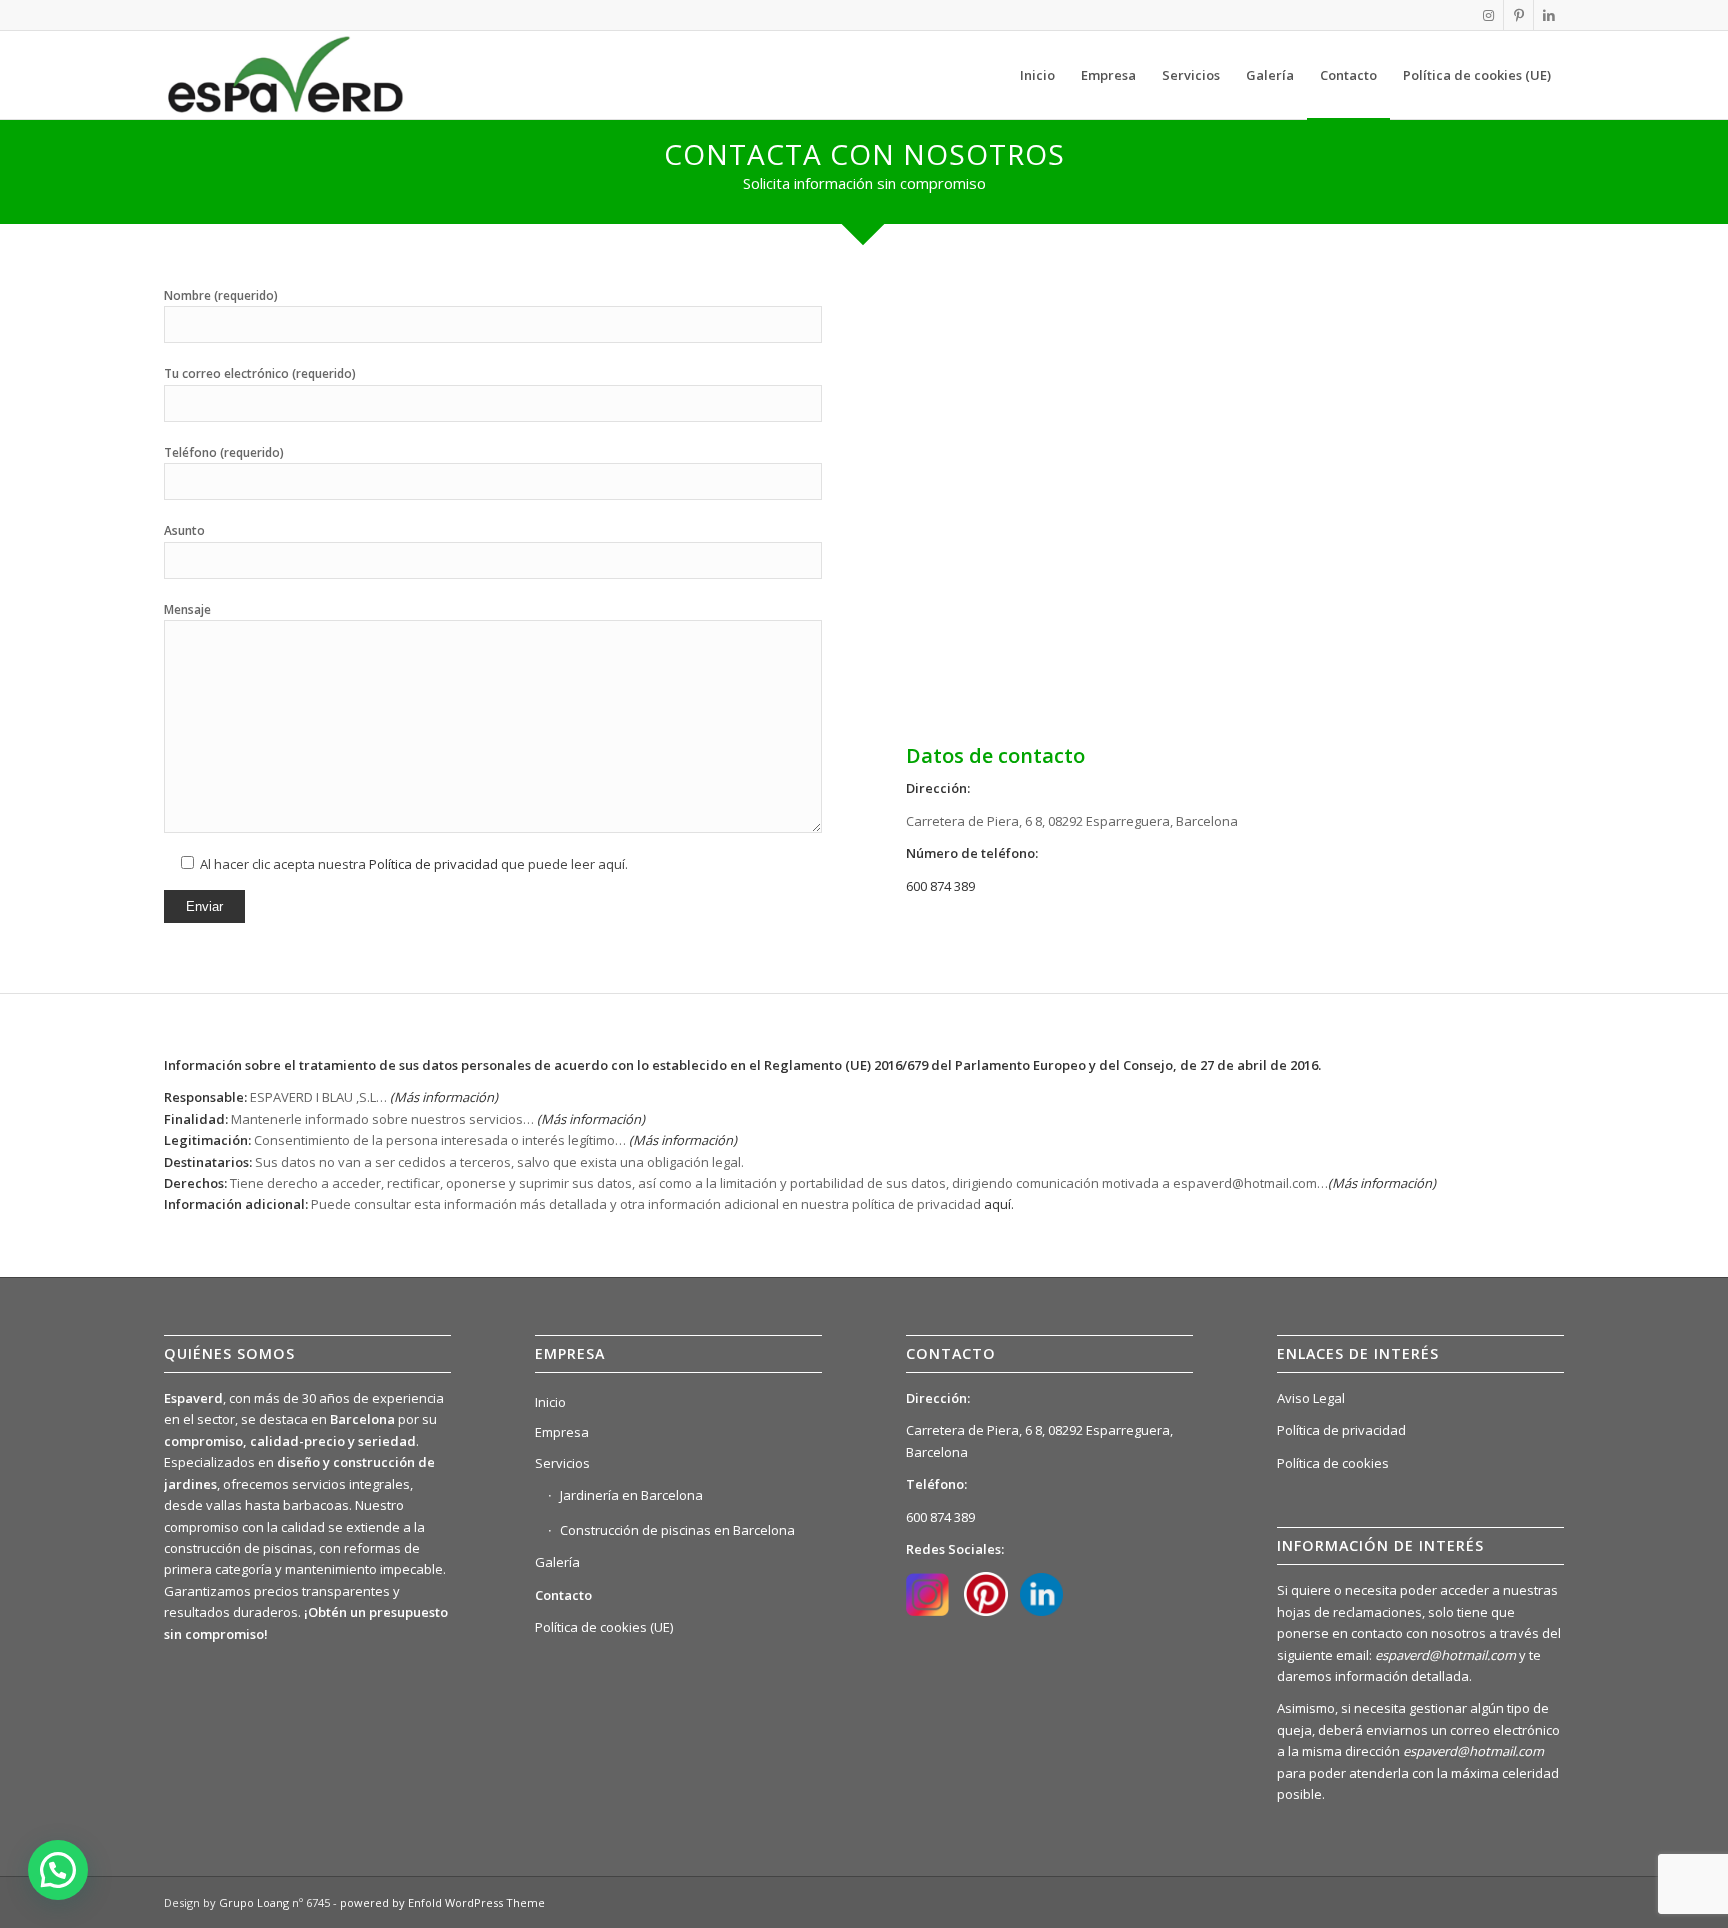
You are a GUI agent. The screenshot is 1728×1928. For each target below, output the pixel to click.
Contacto (563, 1595)
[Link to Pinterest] (1518, 15)
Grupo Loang (254, 1902)
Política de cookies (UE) (604, 1627)
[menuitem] (1037, 75)
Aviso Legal (1311, 1398)
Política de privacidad (433, 864)
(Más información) (591, 1119)
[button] (58, 1870)
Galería (557, 1562)
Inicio (550, 1402)
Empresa (562, 1432)
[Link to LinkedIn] (1549, 15)
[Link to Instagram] (1488, 15)
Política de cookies (1333, 1463)
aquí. (999, 1204)
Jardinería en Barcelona (631, 1495)
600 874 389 (940, 886)
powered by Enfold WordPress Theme (442, 1902)
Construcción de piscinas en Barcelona (677, 1530)
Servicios (562, 1463)
